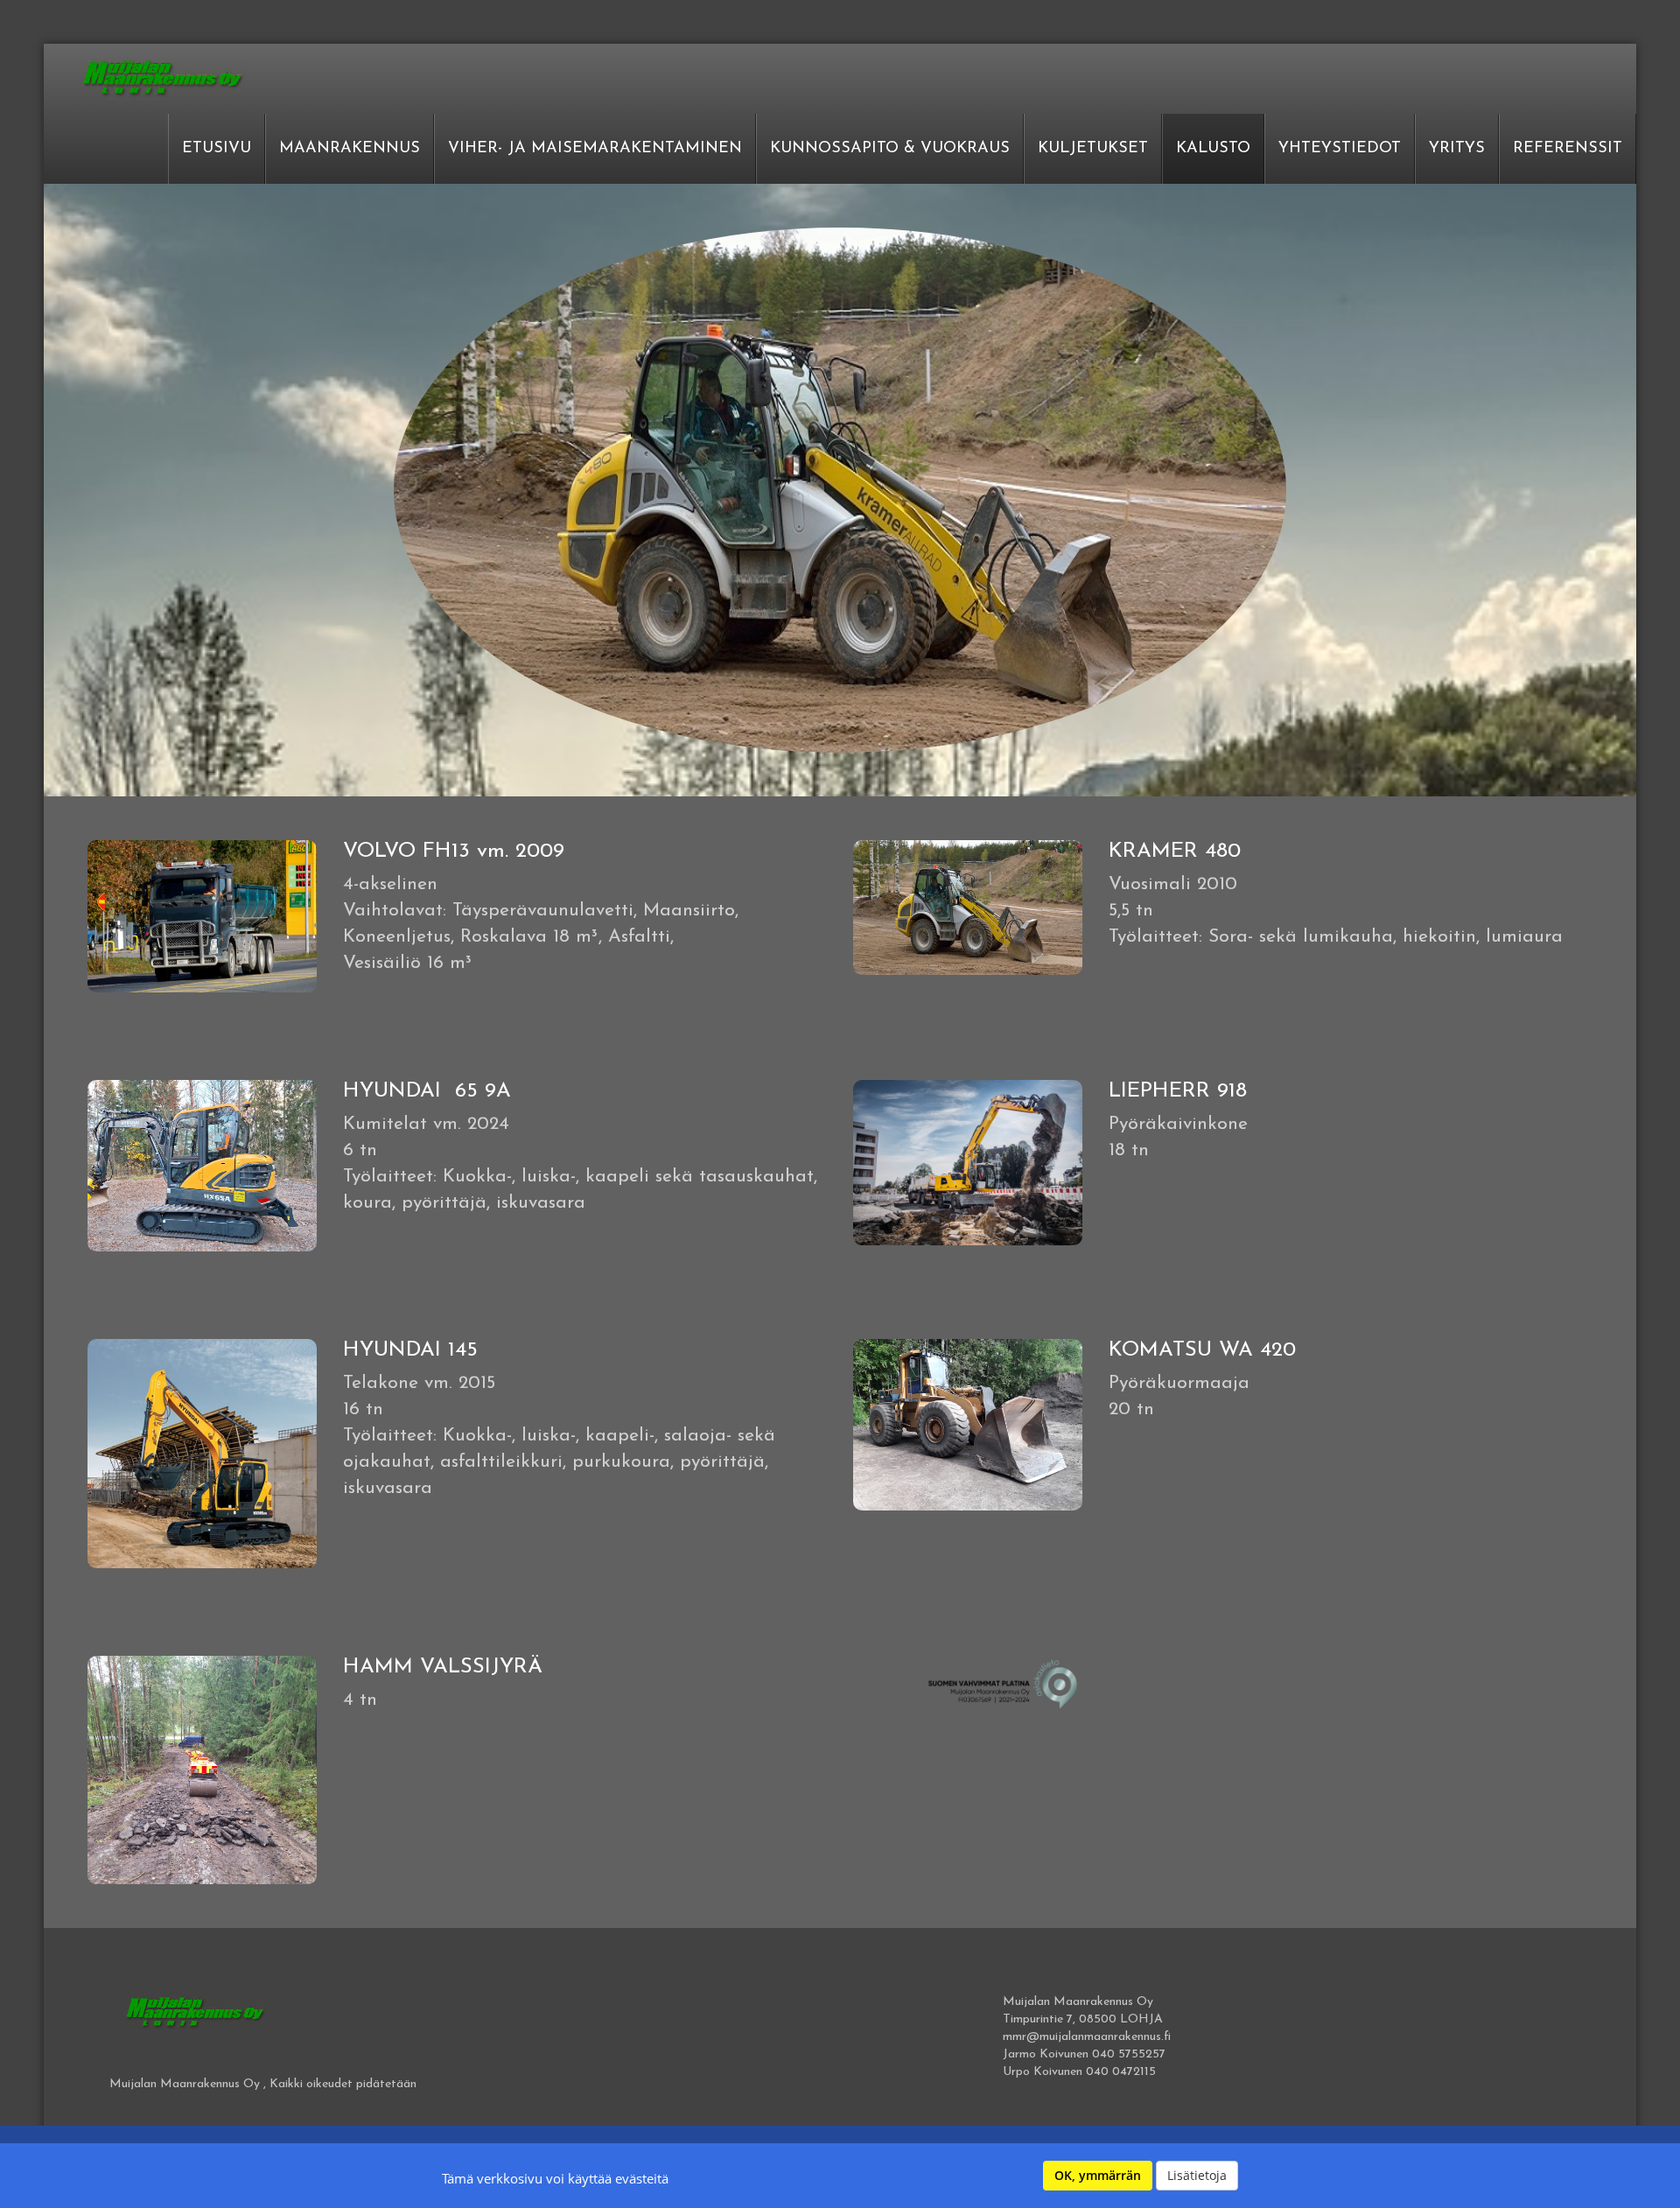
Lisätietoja (1197, 2175)
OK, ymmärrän (1098, 2175)
